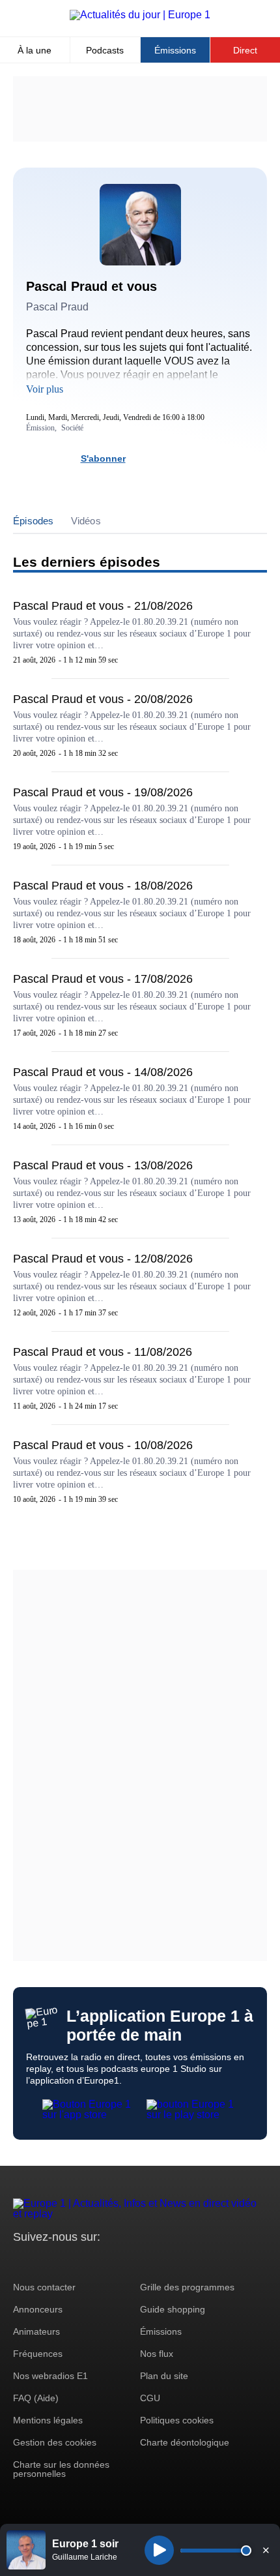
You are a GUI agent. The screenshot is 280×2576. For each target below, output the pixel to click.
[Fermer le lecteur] (266, 2550)
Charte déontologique (185, 2442)
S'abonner (103, 458)
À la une (35, 50)
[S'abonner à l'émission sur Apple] (189, 458)
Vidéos (86, 521)
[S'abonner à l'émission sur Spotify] (143, 458)
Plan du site (164, 2376)
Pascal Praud (57, 307)
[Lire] (159, 2550)
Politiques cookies (177, 2420)
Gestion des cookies (55, 2442)
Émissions (175, 50)
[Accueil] (140, 15)
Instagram (43, 2261)
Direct (245, 50)
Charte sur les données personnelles (61, 2469)
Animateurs (36, 2331)
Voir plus (45, 389)
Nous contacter (44, 2287)
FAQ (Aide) (36, 2398)
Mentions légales (48, 2420)
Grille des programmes (187, 2287)
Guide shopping (173, 2309)
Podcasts (105, 50)
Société (72, 428)
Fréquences (38, 2354)
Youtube (88, 2261)
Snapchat (110, 2261)
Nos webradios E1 (50, 2376)
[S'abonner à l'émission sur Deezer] (166, 458)
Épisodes (34, 521)
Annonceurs (38, 2309)
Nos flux (157, 2354)
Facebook (65, 2261)
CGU (150, 2398)
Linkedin (132, 2261)
